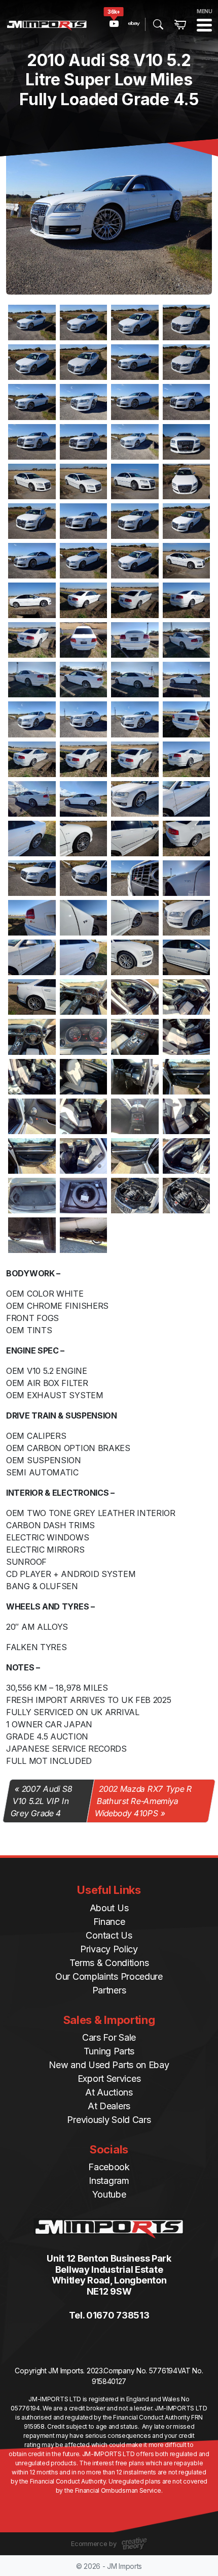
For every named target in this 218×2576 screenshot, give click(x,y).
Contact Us (109, 1935)
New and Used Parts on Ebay (109, 2065)
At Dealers (109, 2106)
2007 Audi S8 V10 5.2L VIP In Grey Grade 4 (42, 1801)
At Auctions (109, 2092)
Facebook (109, 2167)
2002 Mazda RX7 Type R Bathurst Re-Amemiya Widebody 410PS (143, 1801)
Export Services (109, 2079)
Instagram (109, 2181)
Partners (109, 1990)
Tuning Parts (109, 2051)
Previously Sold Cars (109, 2120)
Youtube (109, 2194)
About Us (109, 1908)
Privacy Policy (109, 1949)
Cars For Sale (109, 2037)
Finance (109, 1922)
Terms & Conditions (109, 1963)
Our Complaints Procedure (109, 1976)
